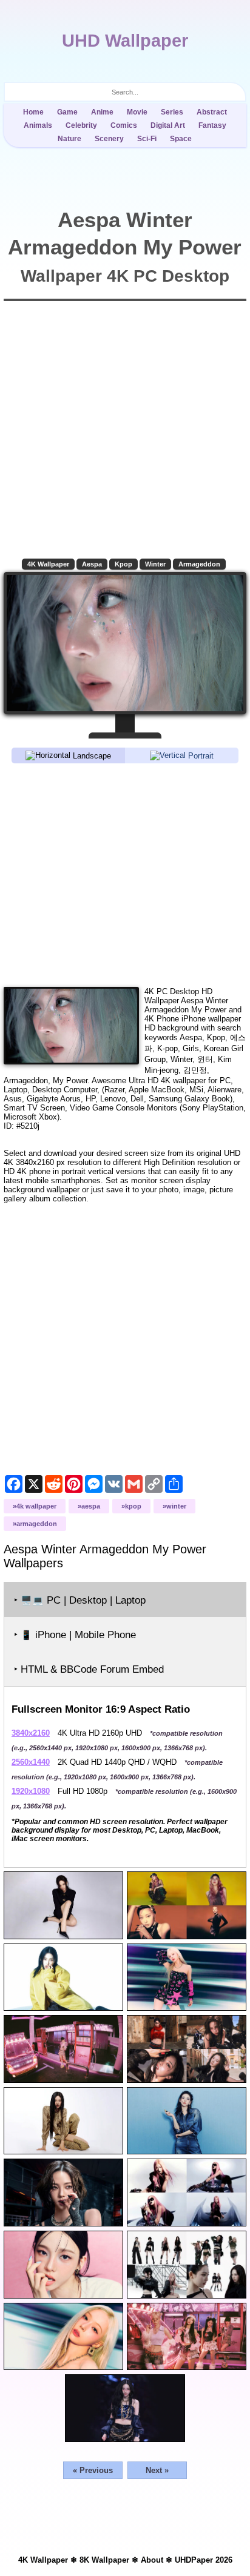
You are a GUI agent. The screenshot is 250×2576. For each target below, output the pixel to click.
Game (67, 112)
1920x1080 (31, 1791)
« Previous (93, 2470)
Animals (38, 125)
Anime (102, 112)
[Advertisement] (125, 874)
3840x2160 (31, 1733)
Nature (69, 139)
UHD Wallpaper (125, 41)
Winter (155, 564)
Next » (157, 2470)
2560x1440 (31, 1762)
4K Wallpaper (48, 564)
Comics (124, 125)
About (152, 2560)
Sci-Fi (147, 139)
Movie (137, 112)
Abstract (212, 112)
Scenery (109, 139)
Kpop (123, 564)
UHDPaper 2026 (204, 2560)
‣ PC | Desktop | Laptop (80, 1600)
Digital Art (168, 125)
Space (181, 139)
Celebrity (81, 125)
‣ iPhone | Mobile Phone (75, 1635)
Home (33, 112)
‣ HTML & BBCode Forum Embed (89, 1669)
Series (172, 112)
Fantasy (212, 125)
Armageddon (199, 564)
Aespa (92, 564)
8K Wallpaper (104, 2560)
